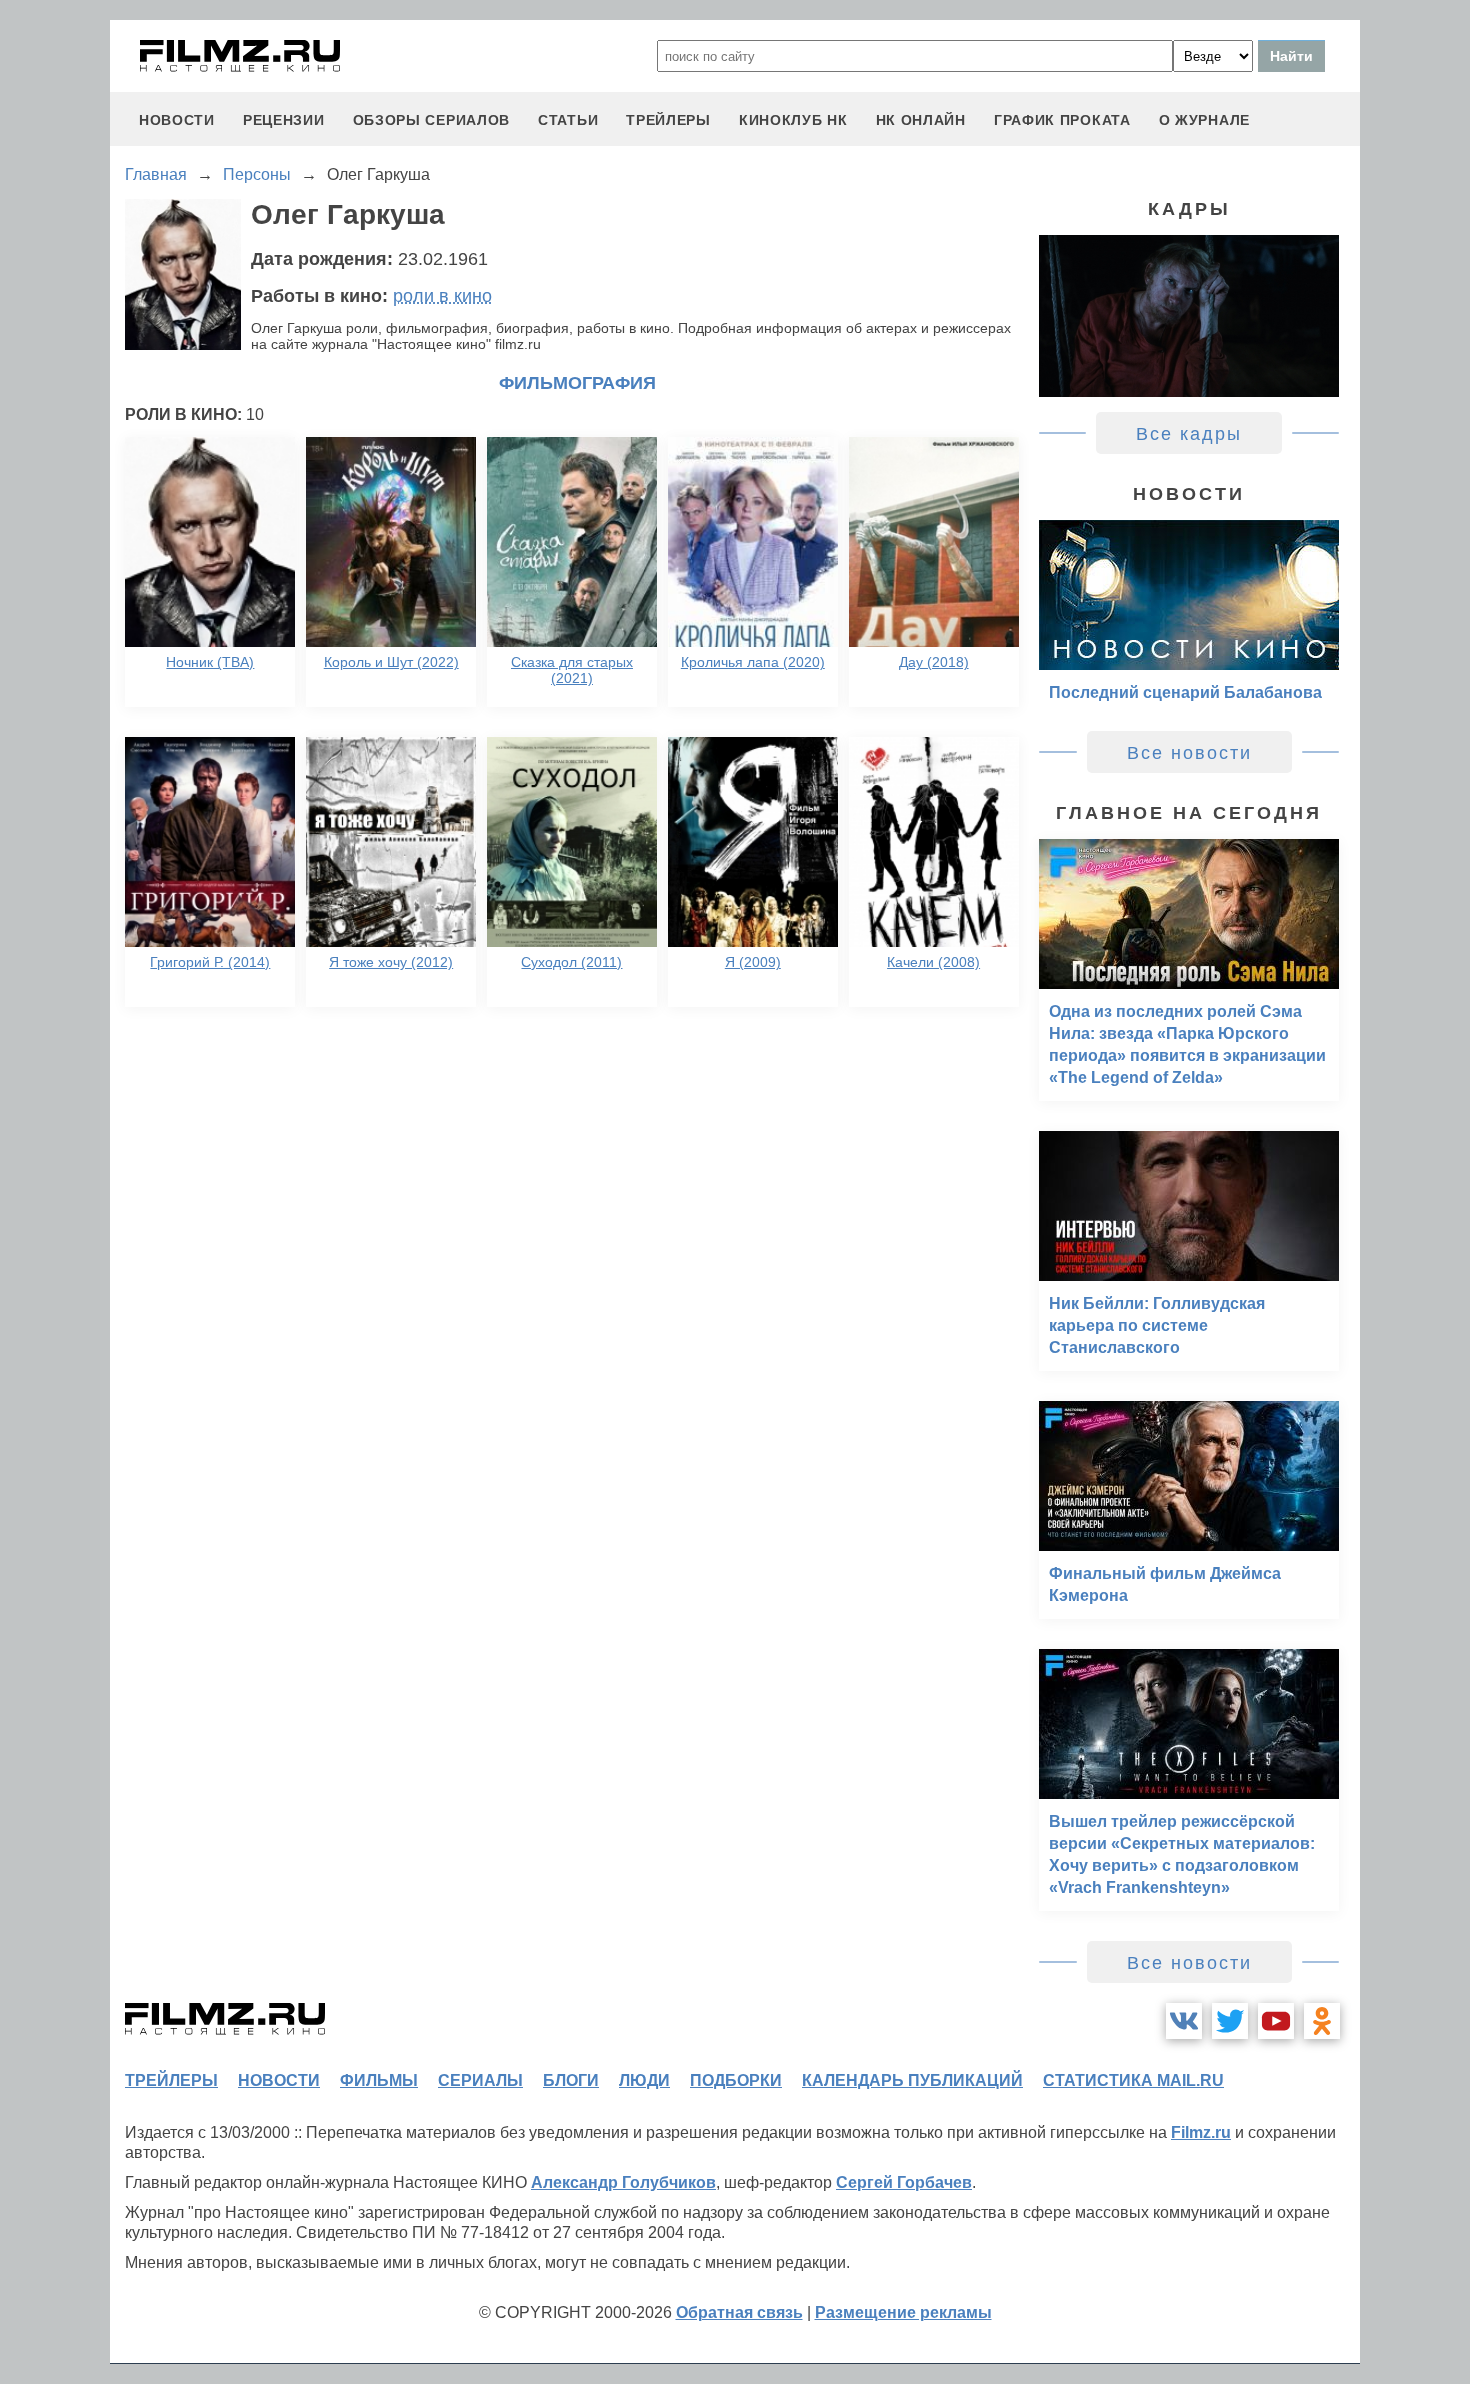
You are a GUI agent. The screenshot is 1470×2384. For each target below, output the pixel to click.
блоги (571, 2080)
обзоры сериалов (432, 120)
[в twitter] (1230, 2021)
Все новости (1189, 753)
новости (177, 120)
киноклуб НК (793, 120)
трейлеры (668, 120)
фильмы (379, 2080)
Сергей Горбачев (904, 2182)
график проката (1062, 120)
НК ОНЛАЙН (921, 120)
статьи (568, 120)
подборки (736, 2080)
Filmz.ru (1201, 2132)
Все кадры (1189, 434)
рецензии (284, 120)
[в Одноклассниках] (1322, 2021)
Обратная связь (739, 2312)
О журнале (1204, 120)
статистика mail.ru (1133, 2080)
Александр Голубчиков (623, 2182)
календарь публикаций (912, 2080)
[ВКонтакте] (1184, 2021)
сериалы (480, 2080)
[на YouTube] (1276, 2021)
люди (644, 2080)
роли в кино (442, 296)
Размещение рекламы (903, 2312)
